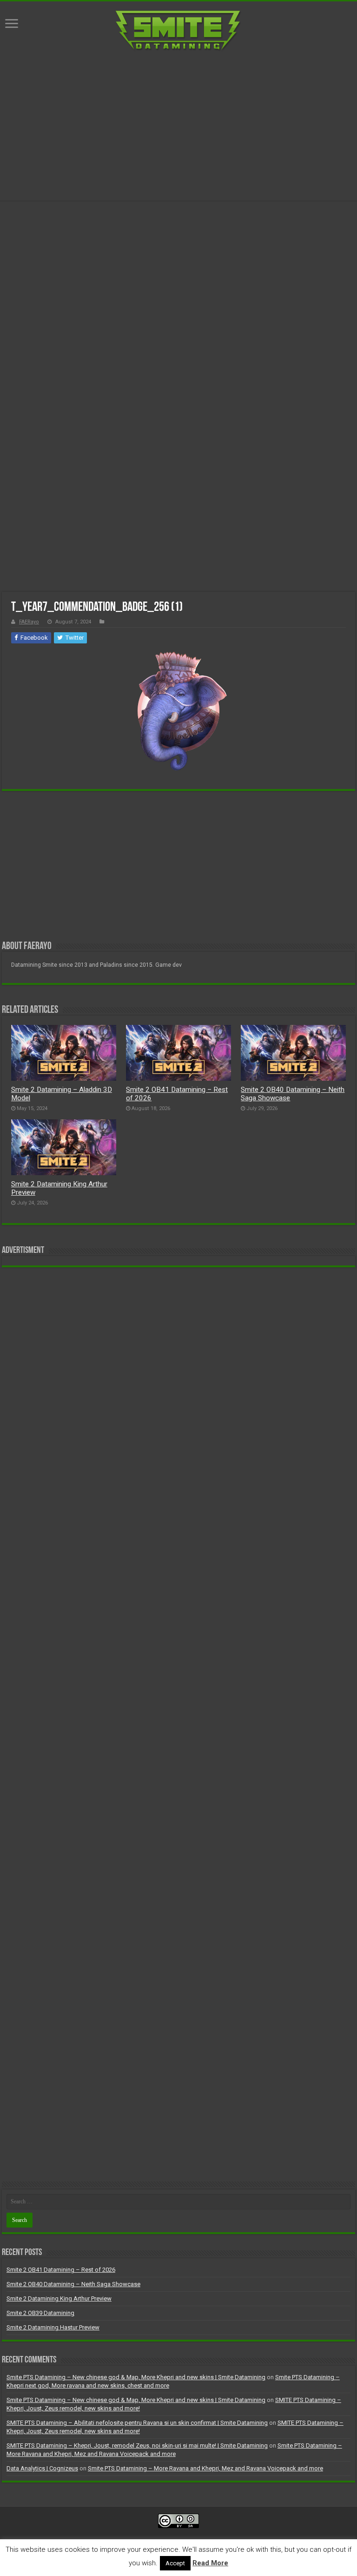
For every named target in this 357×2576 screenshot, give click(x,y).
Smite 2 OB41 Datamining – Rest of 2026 (61, 2270)
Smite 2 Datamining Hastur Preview (53, 2327)
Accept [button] (175, 2563)
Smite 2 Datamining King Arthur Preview (59, 2298)
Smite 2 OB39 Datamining (40, 2313)
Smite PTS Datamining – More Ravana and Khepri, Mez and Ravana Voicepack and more (205, 2468)
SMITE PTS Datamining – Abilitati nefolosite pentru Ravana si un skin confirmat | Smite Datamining (137, 2423)
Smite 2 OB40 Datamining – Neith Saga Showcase (73, 2284)
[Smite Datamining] (178, 31)
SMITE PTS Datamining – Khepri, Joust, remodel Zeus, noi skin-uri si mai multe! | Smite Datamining (137, 2446)
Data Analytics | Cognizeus (42, 2468)
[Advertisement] (178, 126)
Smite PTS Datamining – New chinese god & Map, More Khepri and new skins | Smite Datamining (136, 2377)
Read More (210, 2563)
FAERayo (29, 622)
